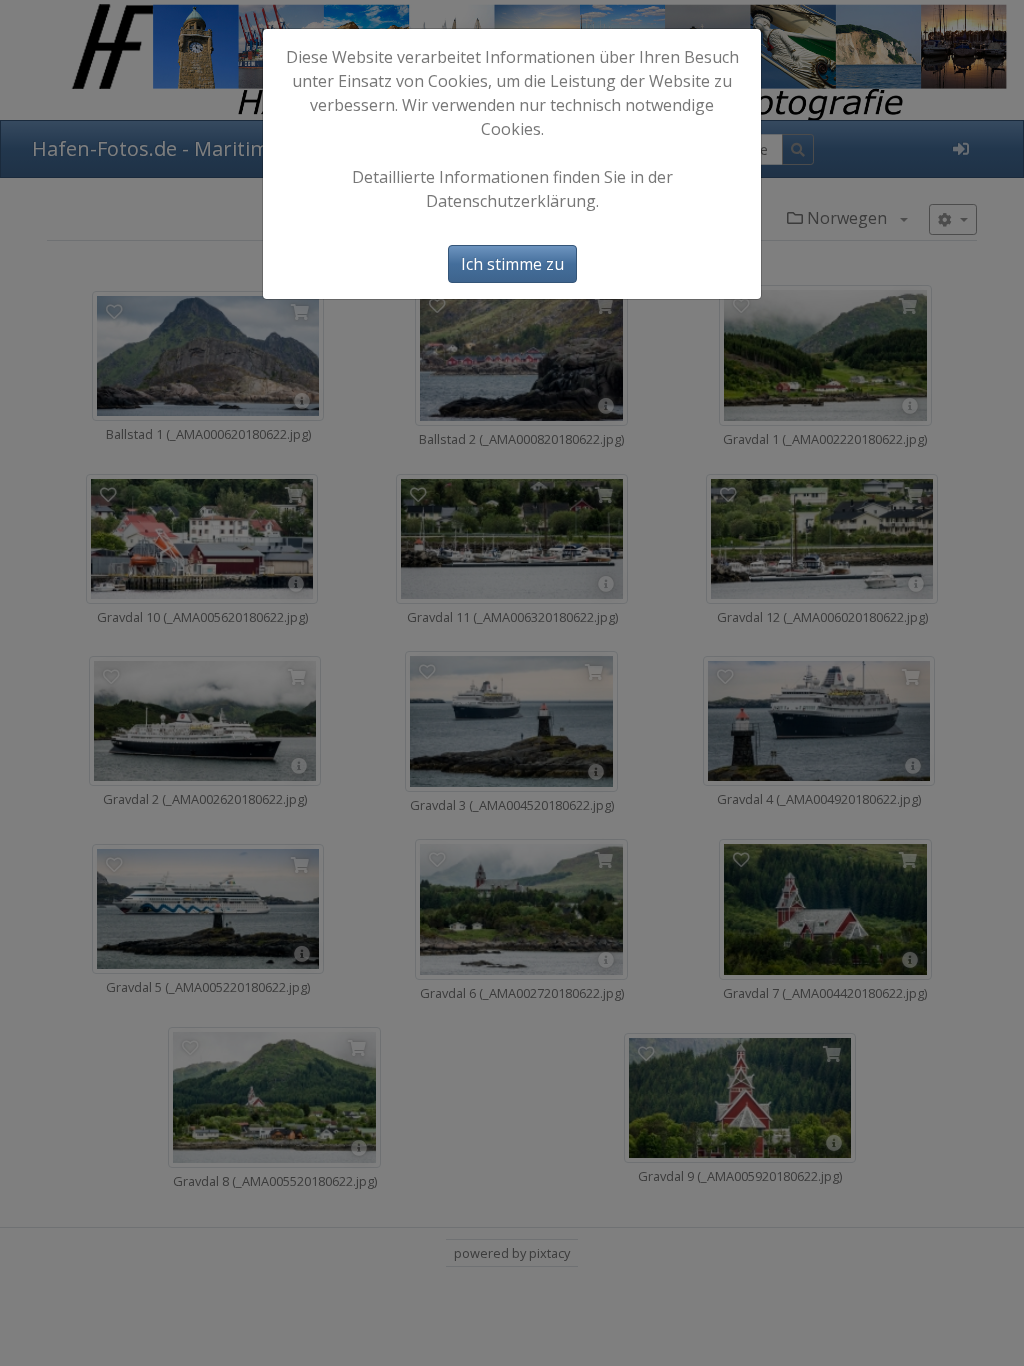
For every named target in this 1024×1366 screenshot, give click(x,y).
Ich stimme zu (512, 264)
